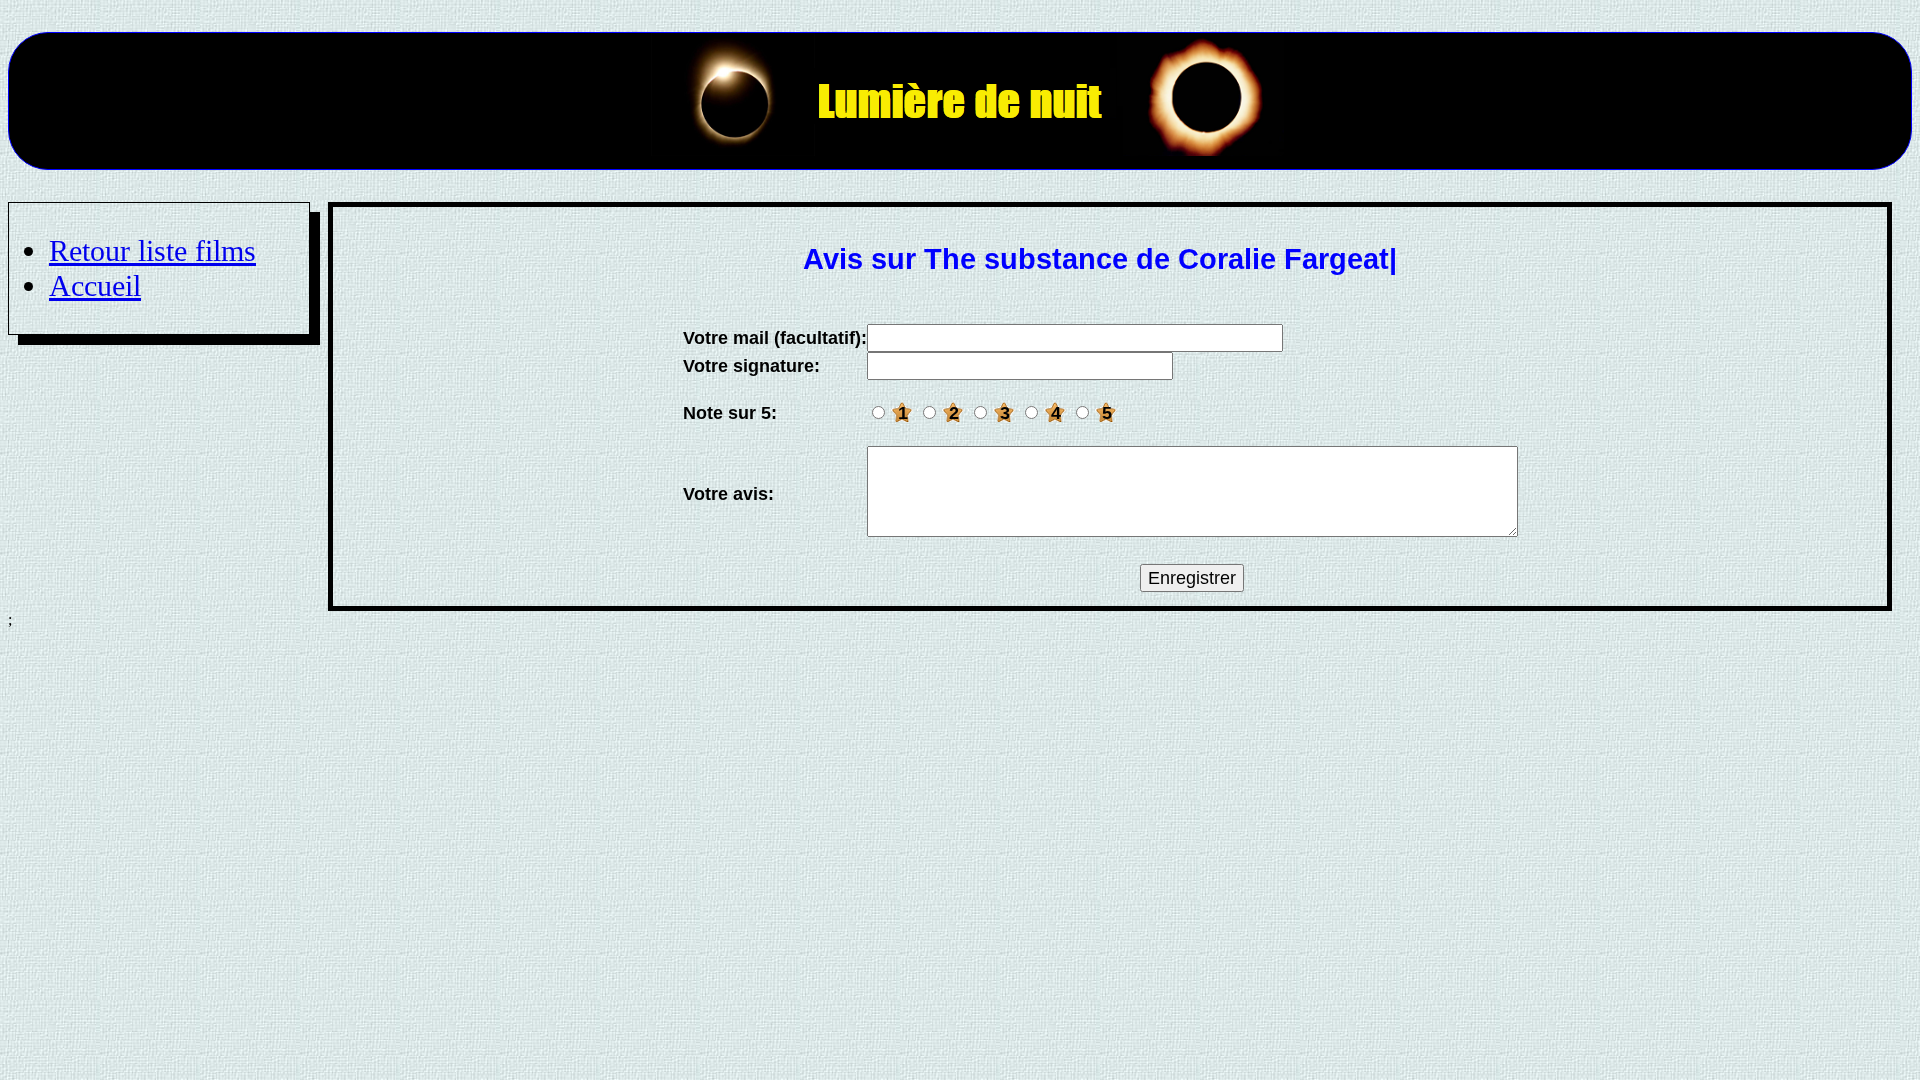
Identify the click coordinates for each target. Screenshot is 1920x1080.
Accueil (95, 286)
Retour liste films (152, 251)
